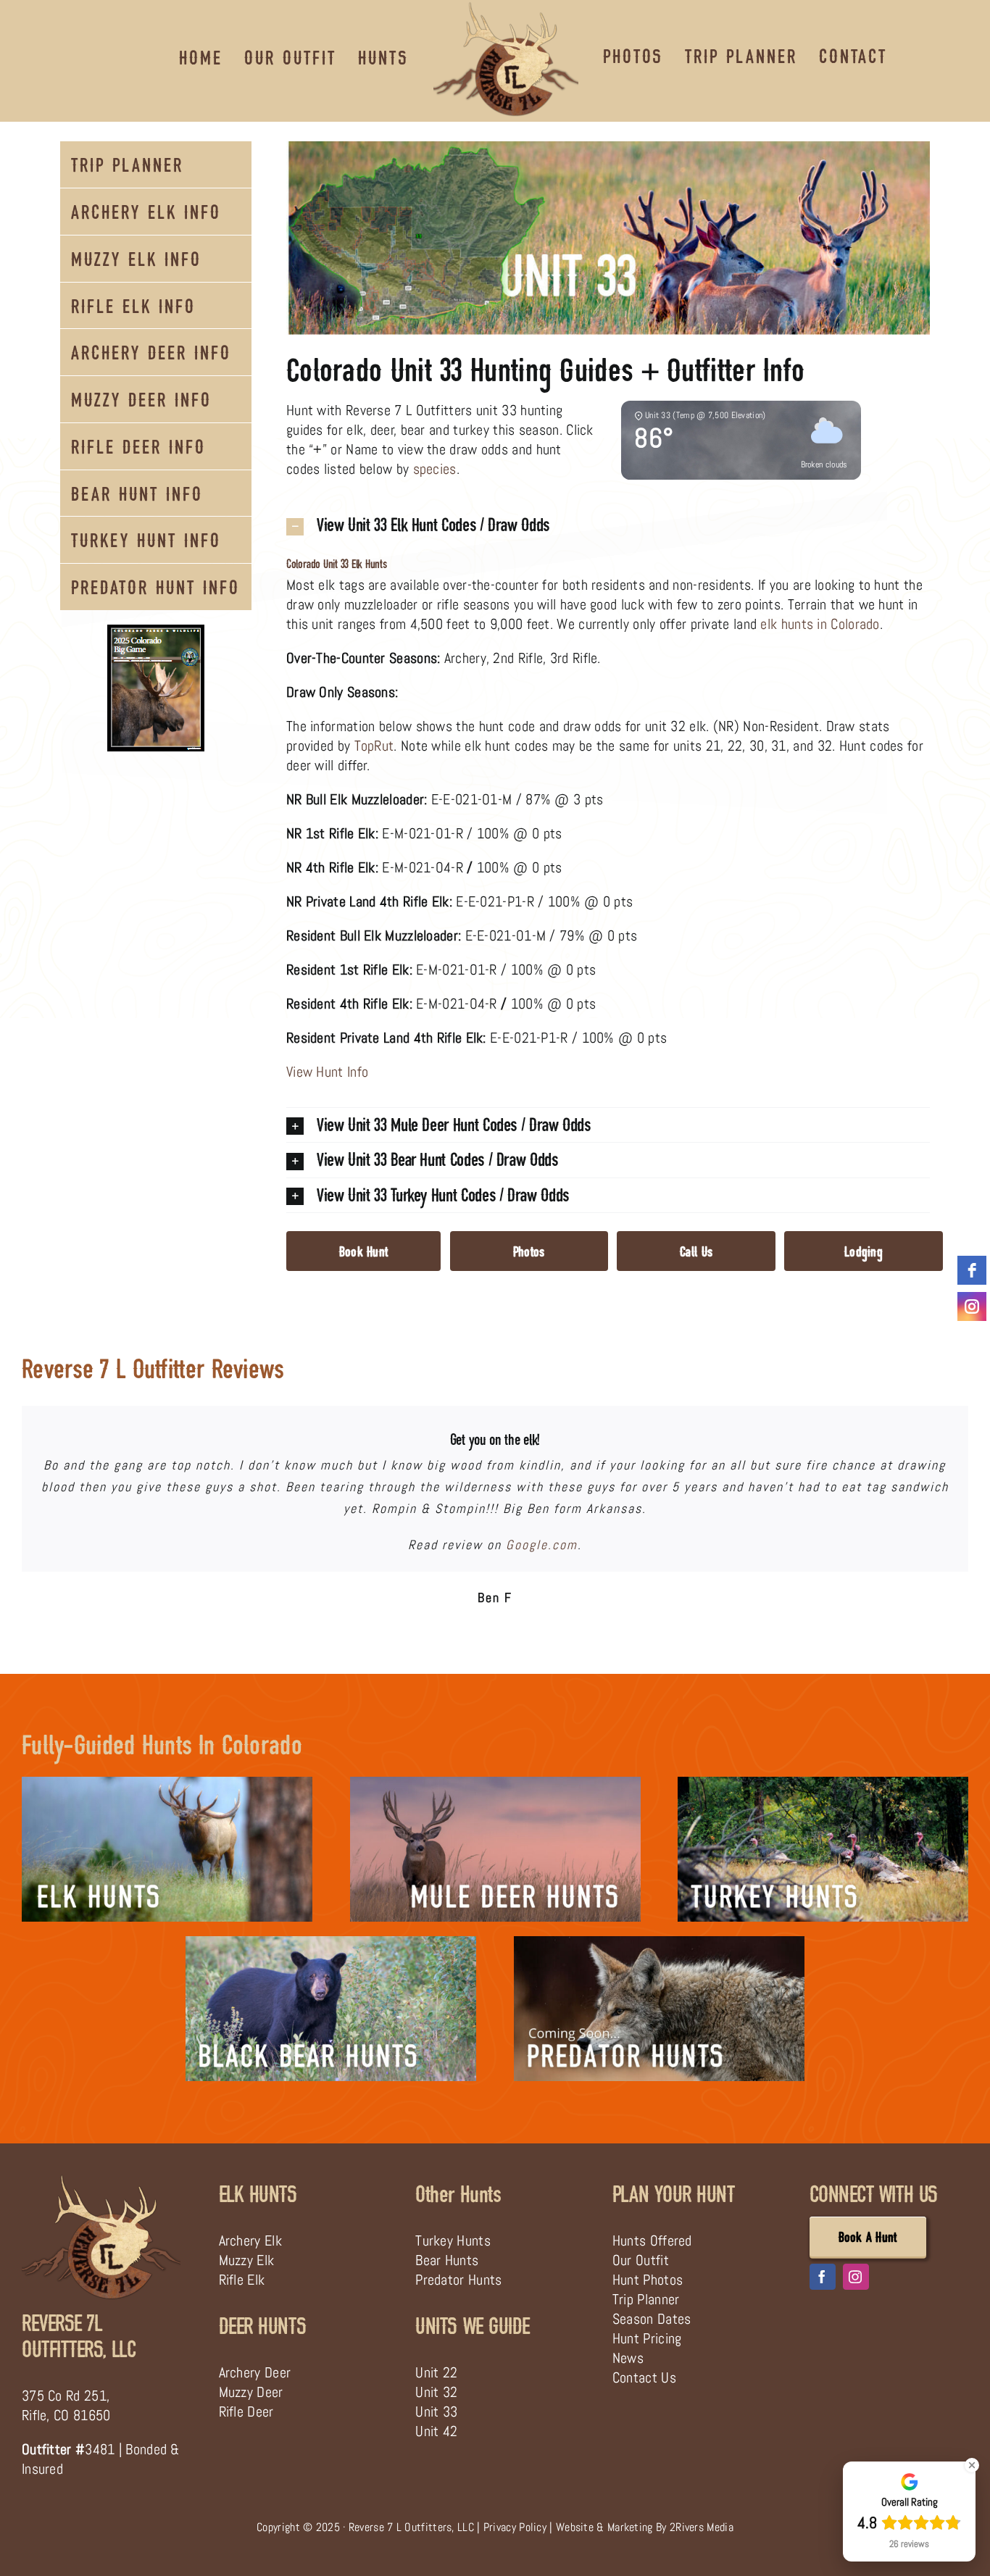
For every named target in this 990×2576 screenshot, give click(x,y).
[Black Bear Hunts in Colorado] (331, 1943)
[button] (608, 525)
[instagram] (856, 2276)
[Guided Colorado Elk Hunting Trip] (167, 1783)
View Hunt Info (327, 1072)
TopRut (374, 746)
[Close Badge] (972, 2465)
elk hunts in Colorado (820, 624)
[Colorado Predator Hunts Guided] (659, 1943)
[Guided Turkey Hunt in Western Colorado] (823, 1783)
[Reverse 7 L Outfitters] (101, 2179)
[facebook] (823, 2276)
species (435, 469)
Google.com (542, 1545)
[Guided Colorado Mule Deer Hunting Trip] (495, 1783)
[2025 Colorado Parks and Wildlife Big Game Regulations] (156, 632)
